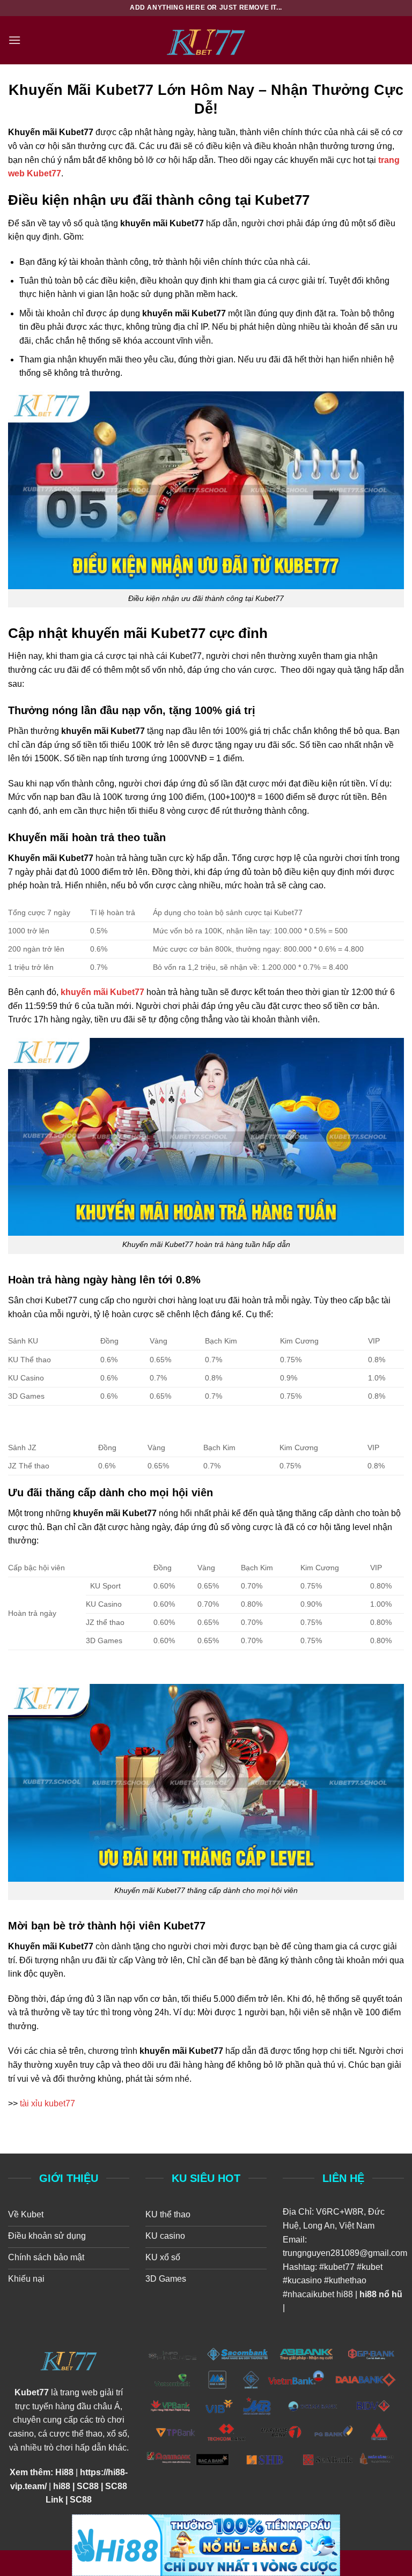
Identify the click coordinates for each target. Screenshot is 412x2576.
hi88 (345, 2294)
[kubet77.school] (206, 40)
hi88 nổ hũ (381, 2294)
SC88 (88, 2486)
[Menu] (14, 40)
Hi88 (64, 2472)
